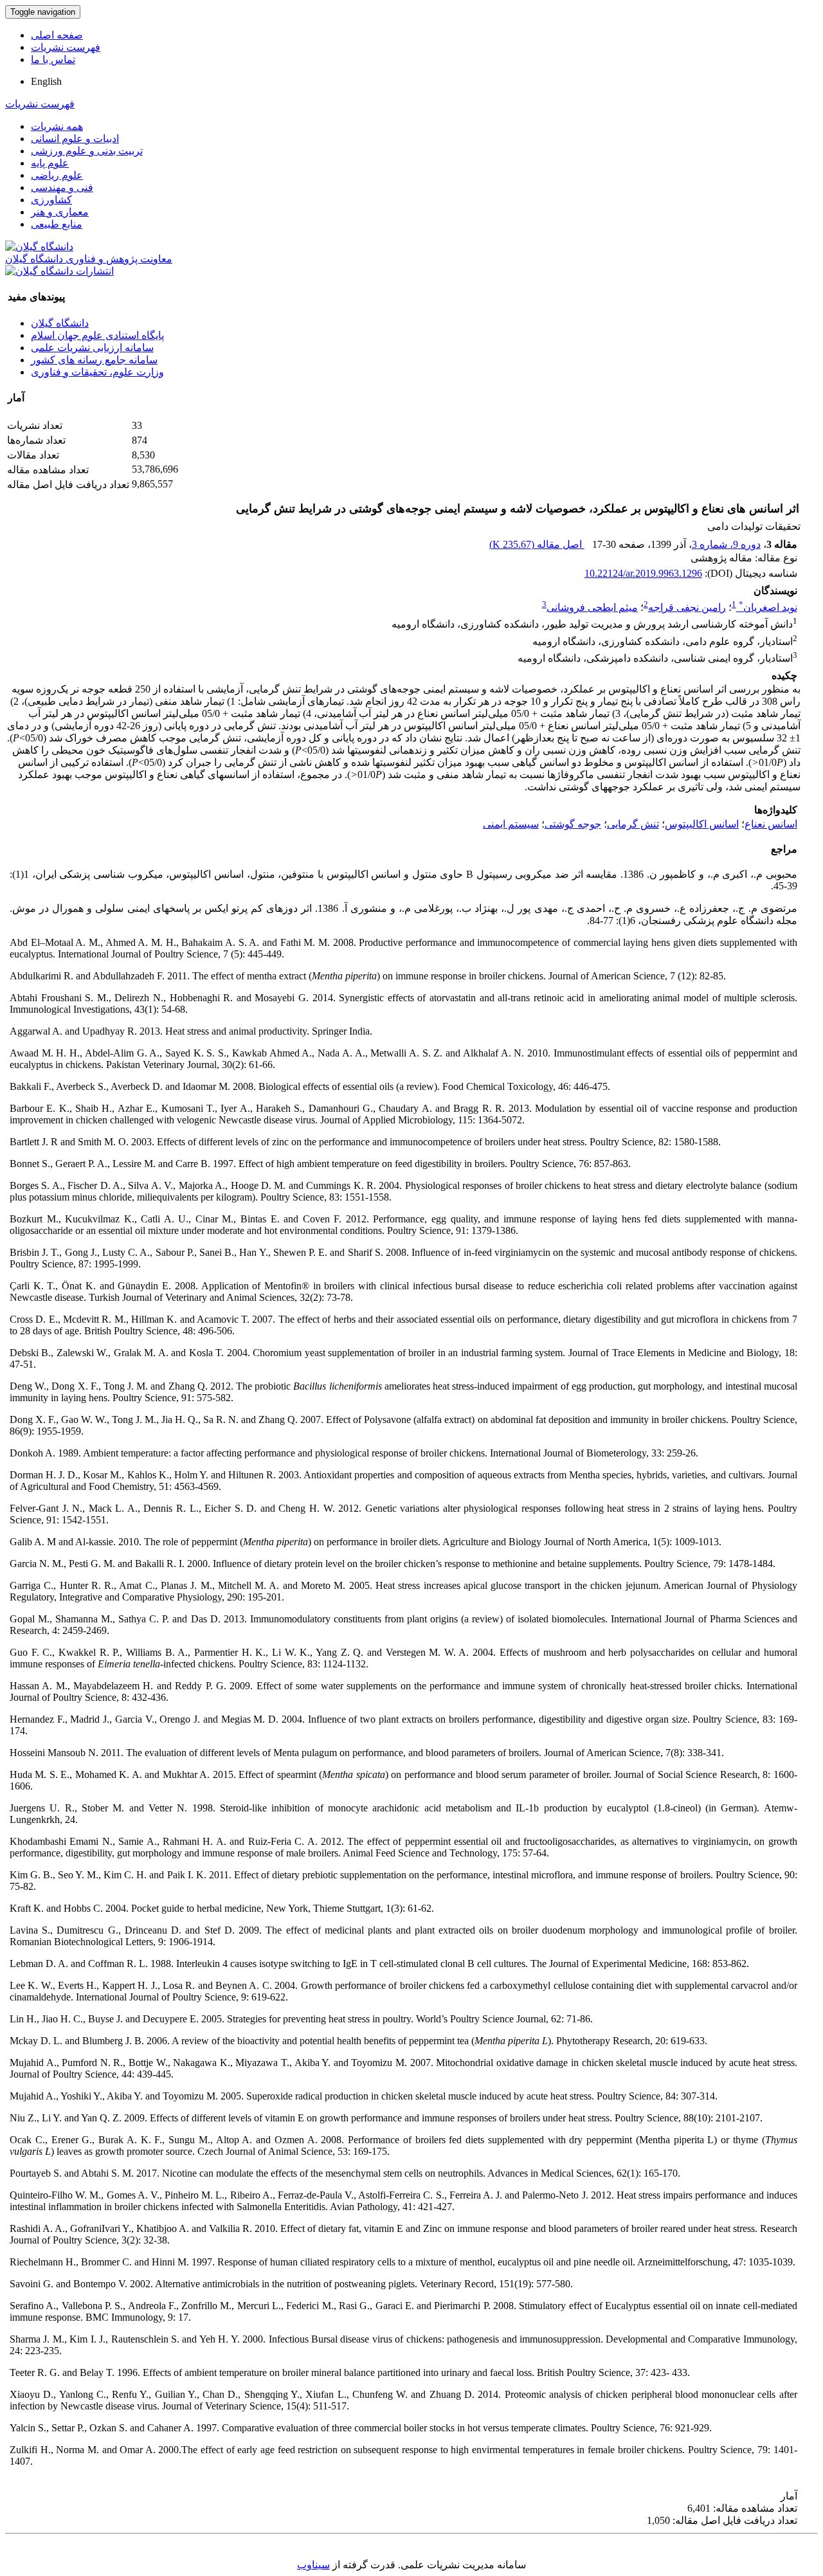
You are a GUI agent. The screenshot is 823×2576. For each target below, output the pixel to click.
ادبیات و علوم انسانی (75, 139)
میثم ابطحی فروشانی (592, 607)
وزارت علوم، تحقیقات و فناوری (97, 372)
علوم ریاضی (57, 175)
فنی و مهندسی (62, 187)
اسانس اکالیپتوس (702, 824)
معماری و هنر (60, 212)
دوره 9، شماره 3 (726, 544)
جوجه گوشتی (573, 824)
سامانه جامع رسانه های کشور (94, 360)
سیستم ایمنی (511, 824)
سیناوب (313, 2565)
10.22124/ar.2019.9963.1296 (643, 573)
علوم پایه (50, 163)
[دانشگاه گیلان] (39, 247)
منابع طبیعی (57, 224)
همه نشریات (57, 126)
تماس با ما (53, 59)
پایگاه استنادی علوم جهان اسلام (97, 335)
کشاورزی (51, 200)
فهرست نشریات (66, 47)
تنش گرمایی (633, 824)
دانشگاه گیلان (60, 323)
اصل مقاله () (537, 544)
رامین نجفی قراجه (687, 607)
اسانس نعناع (771, 824)
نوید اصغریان (768, 607)
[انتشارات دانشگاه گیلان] (59, 271)
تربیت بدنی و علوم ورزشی (87, 151)
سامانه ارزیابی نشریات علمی (92, 348)
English (46, 81)
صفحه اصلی (57, 35)
